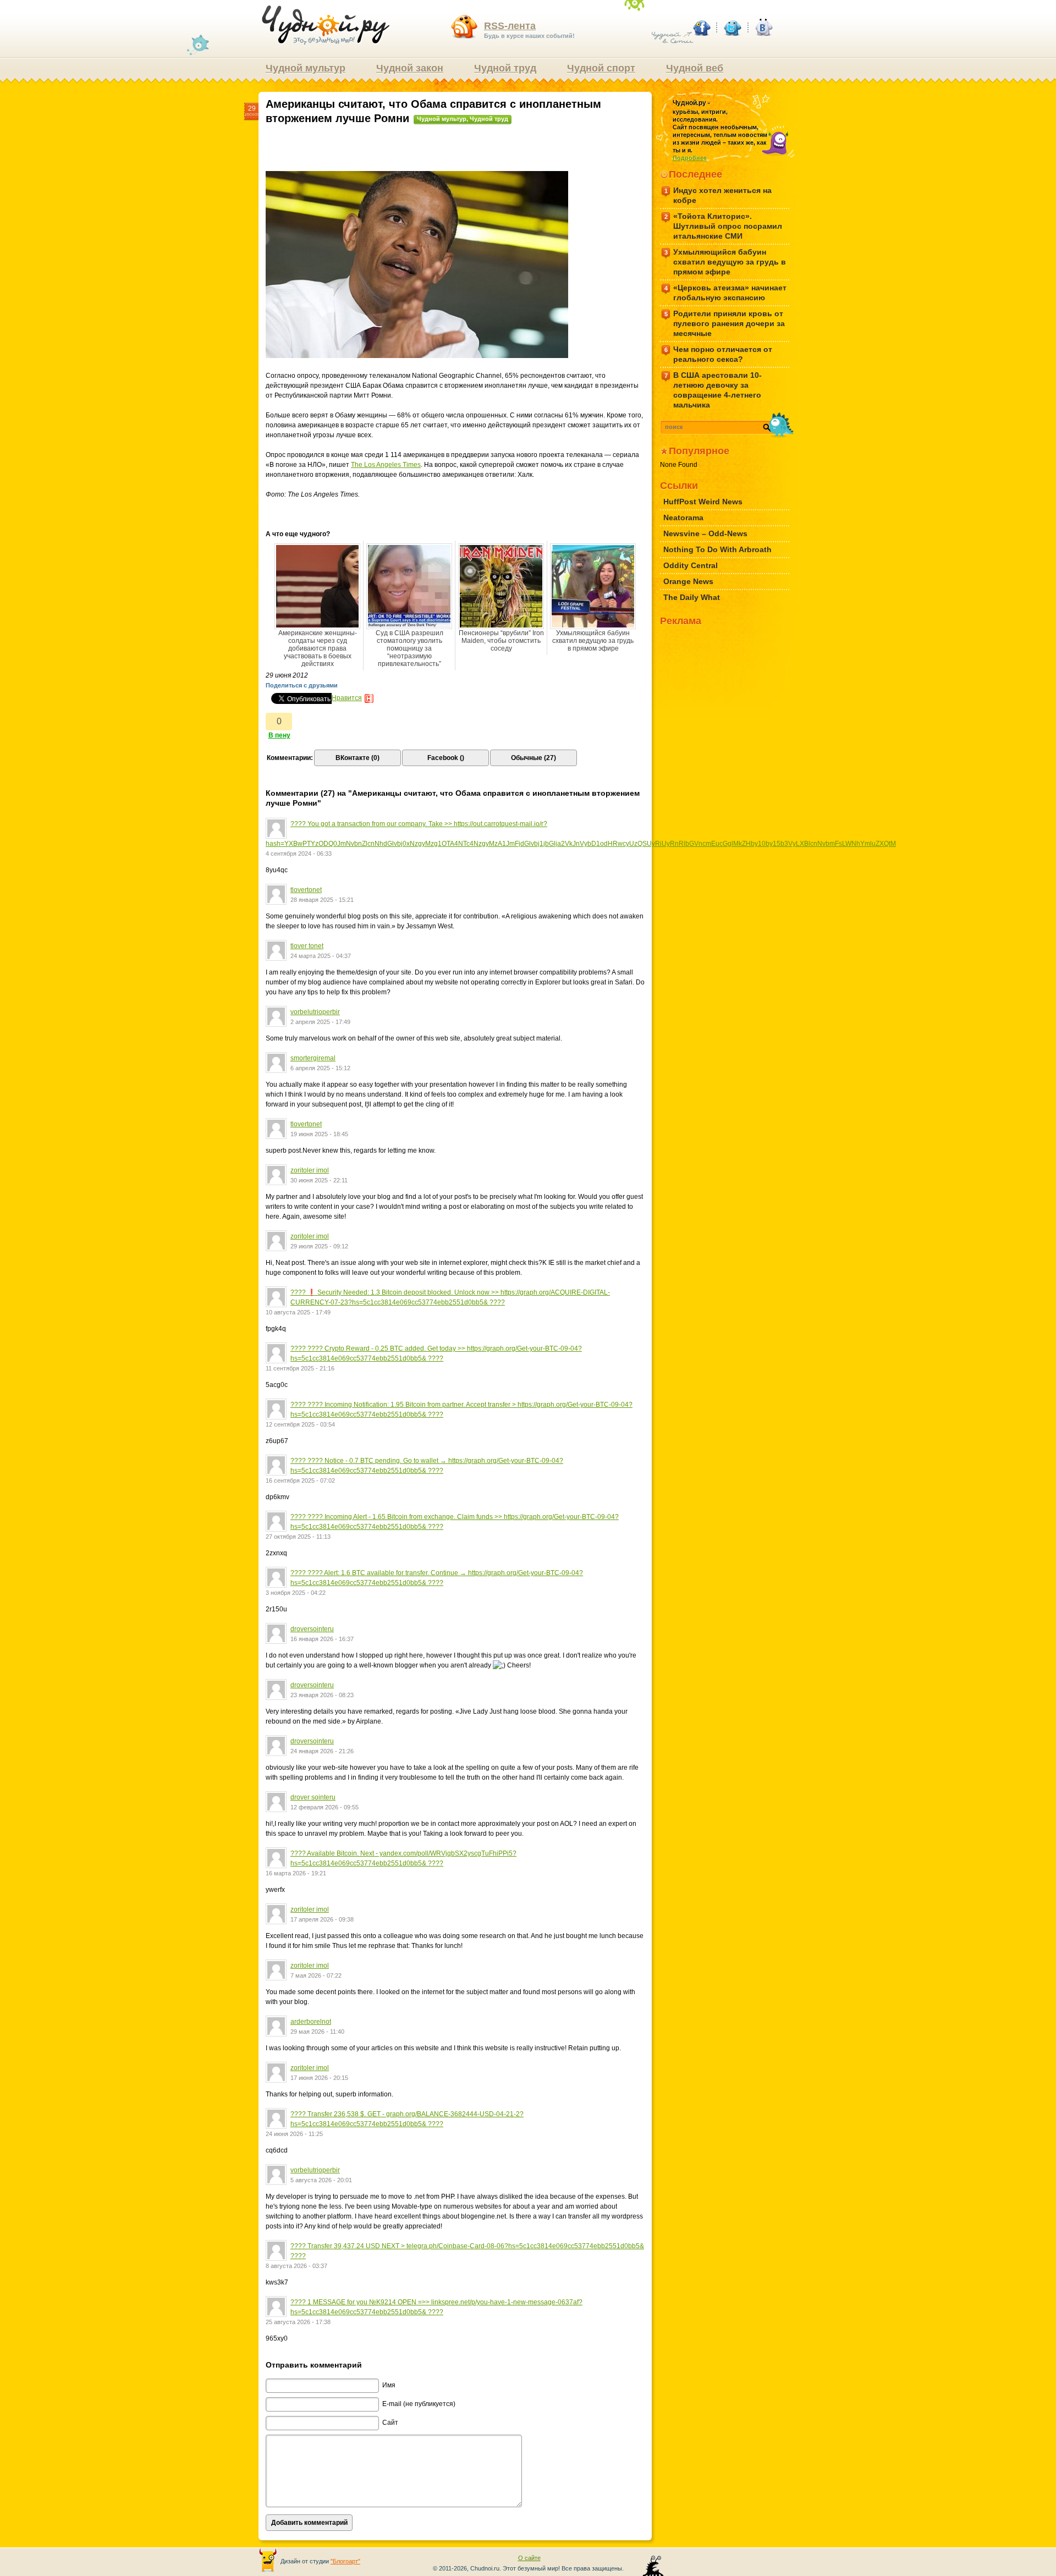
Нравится (347, 698)
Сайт (390, 2423)
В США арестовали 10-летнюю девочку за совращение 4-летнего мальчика (713, 390)
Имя (389, 2385)
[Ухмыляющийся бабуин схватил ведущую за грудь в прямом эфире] (593, 586)
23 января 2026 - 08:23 (322, 1695)
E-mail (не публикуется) (419, 2404)
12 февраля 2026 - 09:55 (324, 1807)
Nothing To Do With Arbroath (717, 549)
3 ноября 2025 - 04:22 (296, 1593)
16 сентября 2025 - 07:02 (300, 1480)
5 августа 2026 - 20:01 (321, 2180)
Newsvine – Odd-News (705, 533)
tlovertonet (306, 890)
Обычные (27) (533, 758)
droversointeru (312, 1629)
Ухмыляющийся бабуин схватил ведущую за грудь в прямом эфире (593, 641)
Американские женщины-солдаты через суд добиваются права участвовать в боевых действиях (318, 648)
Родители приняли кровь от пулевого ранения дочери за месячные (725, 323)
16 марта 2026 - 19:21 (296, 1873)
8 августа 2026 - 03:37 (296, 2266)
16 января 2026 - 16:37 (322, 1639)
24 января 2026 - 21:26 (322, 1751)
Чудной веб (695, 68)
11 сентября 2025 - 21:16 (300, 1368)
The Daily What (692, 597)
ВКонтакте (763, 27)
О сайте (529, 2558)
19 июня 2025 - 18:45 (319, 1134)
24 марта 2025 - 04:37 (321, 956)
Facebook (701, 27)
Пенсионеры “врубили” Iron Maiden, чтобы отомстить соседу (501, 641)
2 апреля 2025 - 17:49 (320, 1022)
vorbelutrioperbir (315, 1012)
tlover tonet (307, 946)
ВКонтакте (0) (358, 758)
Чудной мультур (306, 68)
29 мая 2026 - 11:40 (317, 2032)
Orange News (688, 581)
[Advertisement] (455, 152)
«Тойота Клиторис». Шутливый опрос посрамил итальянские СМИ (724, 226)
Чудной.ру (326, 25)
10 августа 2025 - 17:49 (298, 1312)
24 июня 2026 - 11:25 (294, 2134)
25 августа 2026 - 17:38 (298, 2322)
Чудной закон (410, 68)
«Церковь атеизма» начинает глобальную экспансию (726, 293)
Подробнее (690, 158)
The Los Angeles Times (386, 465)
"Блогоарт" (345, 2561)
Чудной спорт (601, 68)
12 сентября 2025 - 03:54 (300, 1424)
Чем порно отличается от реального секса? (719, 354)
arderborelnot (311, 2022)
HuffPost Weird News (703, 502)
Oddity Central (691, 565)
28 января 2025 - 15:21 (322, 900)
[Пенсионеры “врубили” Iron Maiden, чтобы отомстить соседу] (501, 586)
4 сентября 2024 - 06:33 (299, 854)
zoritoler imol (310, 1170)
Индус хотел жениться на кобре (718, 195)
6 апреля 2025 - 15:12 (320, 1068)
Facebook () (446, 758)
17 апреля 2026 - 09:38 (322, 1919)
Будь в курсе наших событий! (529, 30)
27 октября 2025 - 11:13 (298, 1537)
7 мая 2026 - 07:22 (316, 1975)
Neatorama (683, 518)
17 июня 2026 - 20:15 (319, 2078)
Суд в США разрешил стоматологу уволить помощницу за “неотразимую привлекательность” (409, 648)
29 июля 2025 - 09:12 (319, 1246)
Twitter (732, 27)
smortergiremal (313, 1058)
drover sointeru (313, 1797)
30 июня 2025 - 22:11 (319, 1180)
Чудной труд (505, 68)
